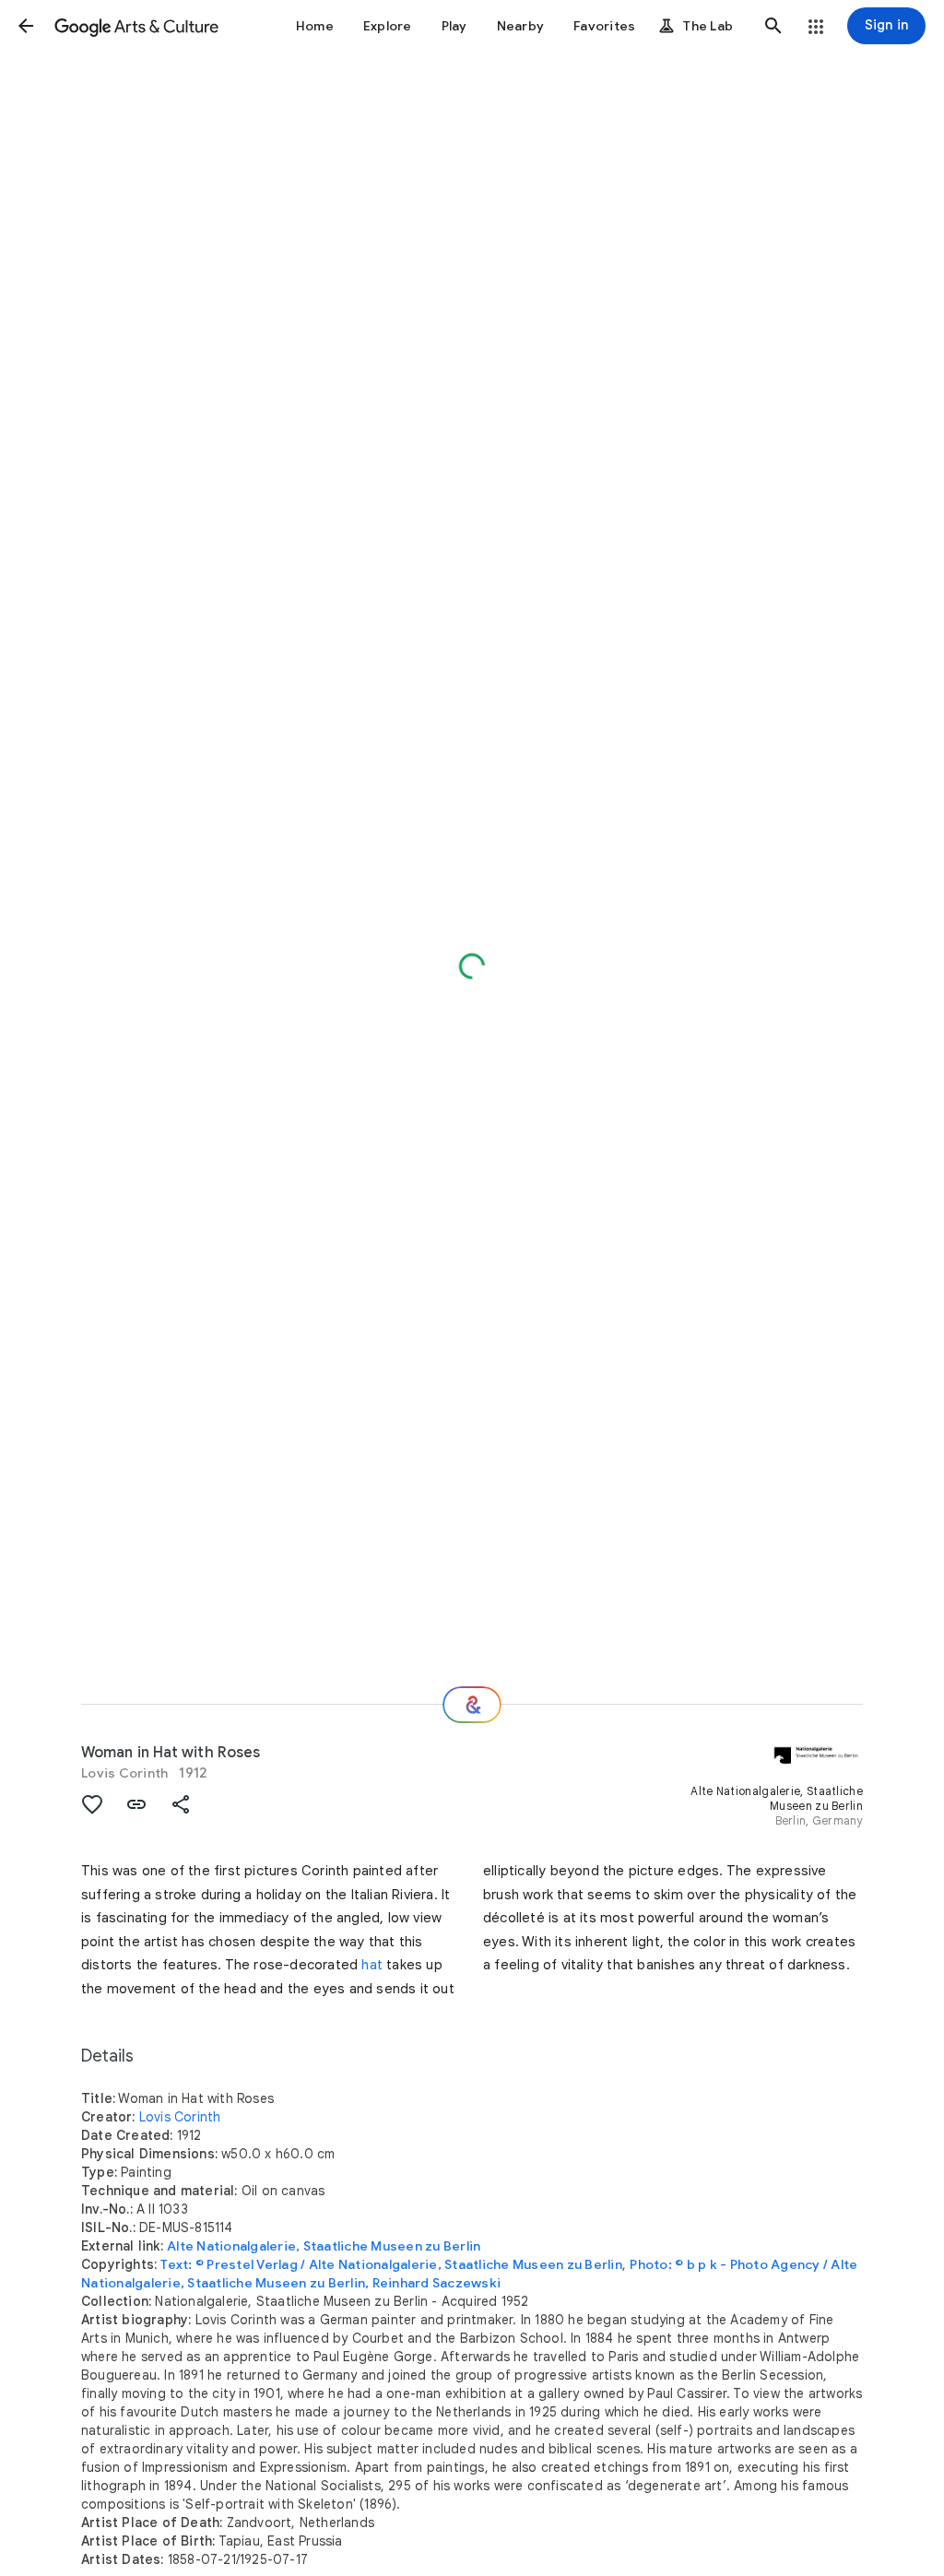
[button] (26, 26)
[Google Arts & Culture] (136, 26)
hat (372, 1965)
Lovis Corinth (124, 1773)
